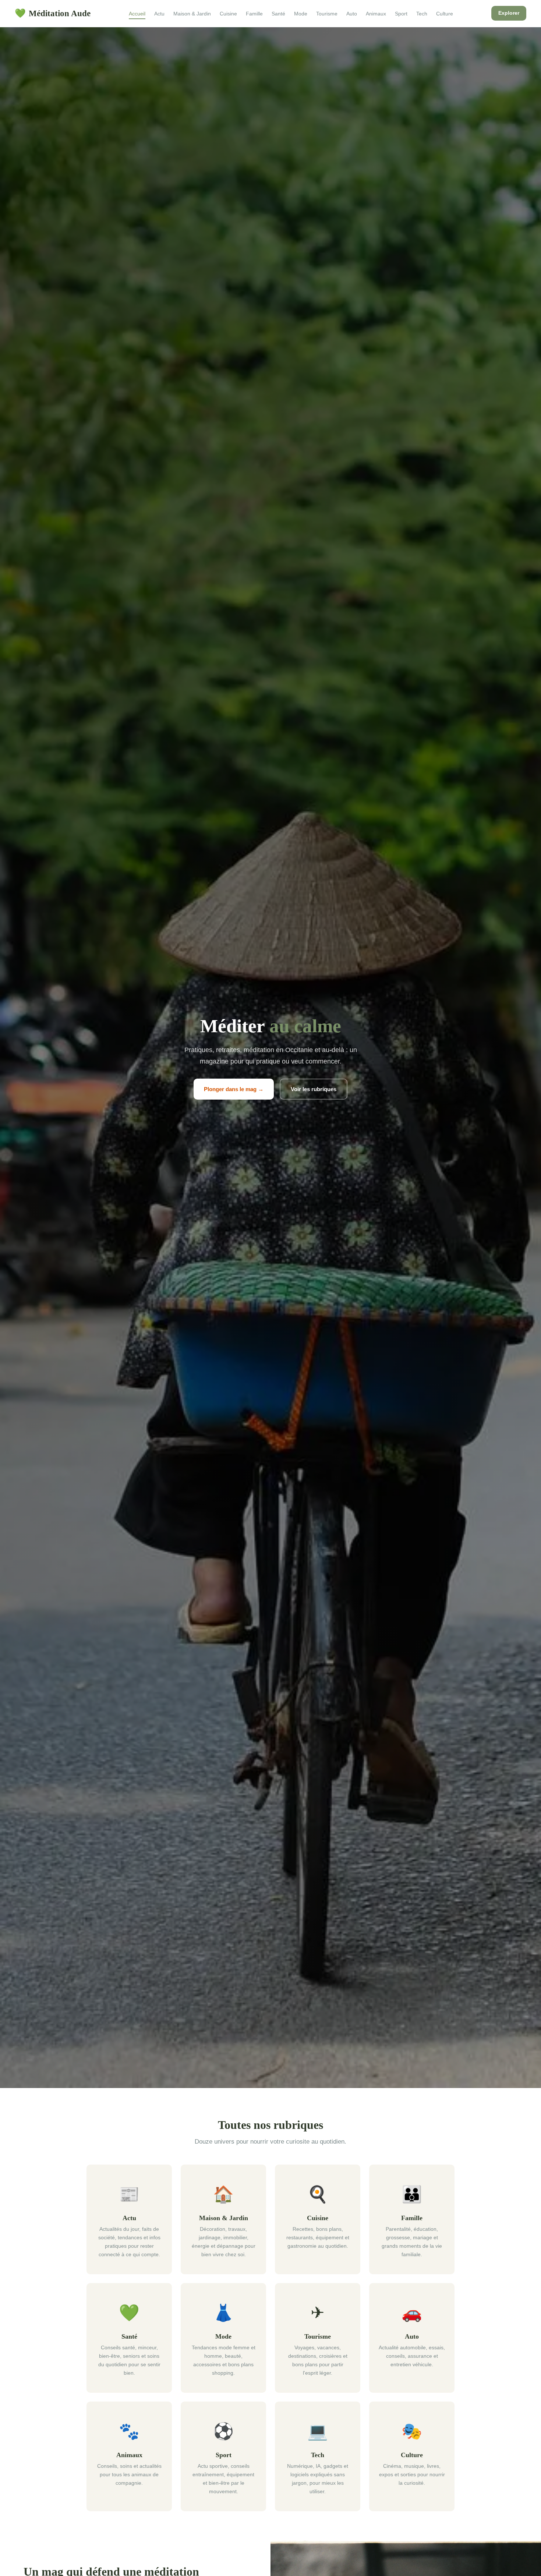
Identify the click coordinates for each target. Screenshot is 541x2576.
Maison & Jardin (192, 14)
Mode (301, 14)
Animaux (376, 14)
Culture (445, 14)
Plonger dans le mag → (234, 1089)
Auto (352, 14)
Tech (422, 14)
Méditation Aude (53, 13)
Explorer (509, 13)
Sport (401, 14)
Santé (278, 14)
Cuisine (228, 14)
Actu (159, 14)
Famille (254, 14)
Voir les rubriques (314, 1089)
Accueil (137, 14)
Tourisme (327, 14)
